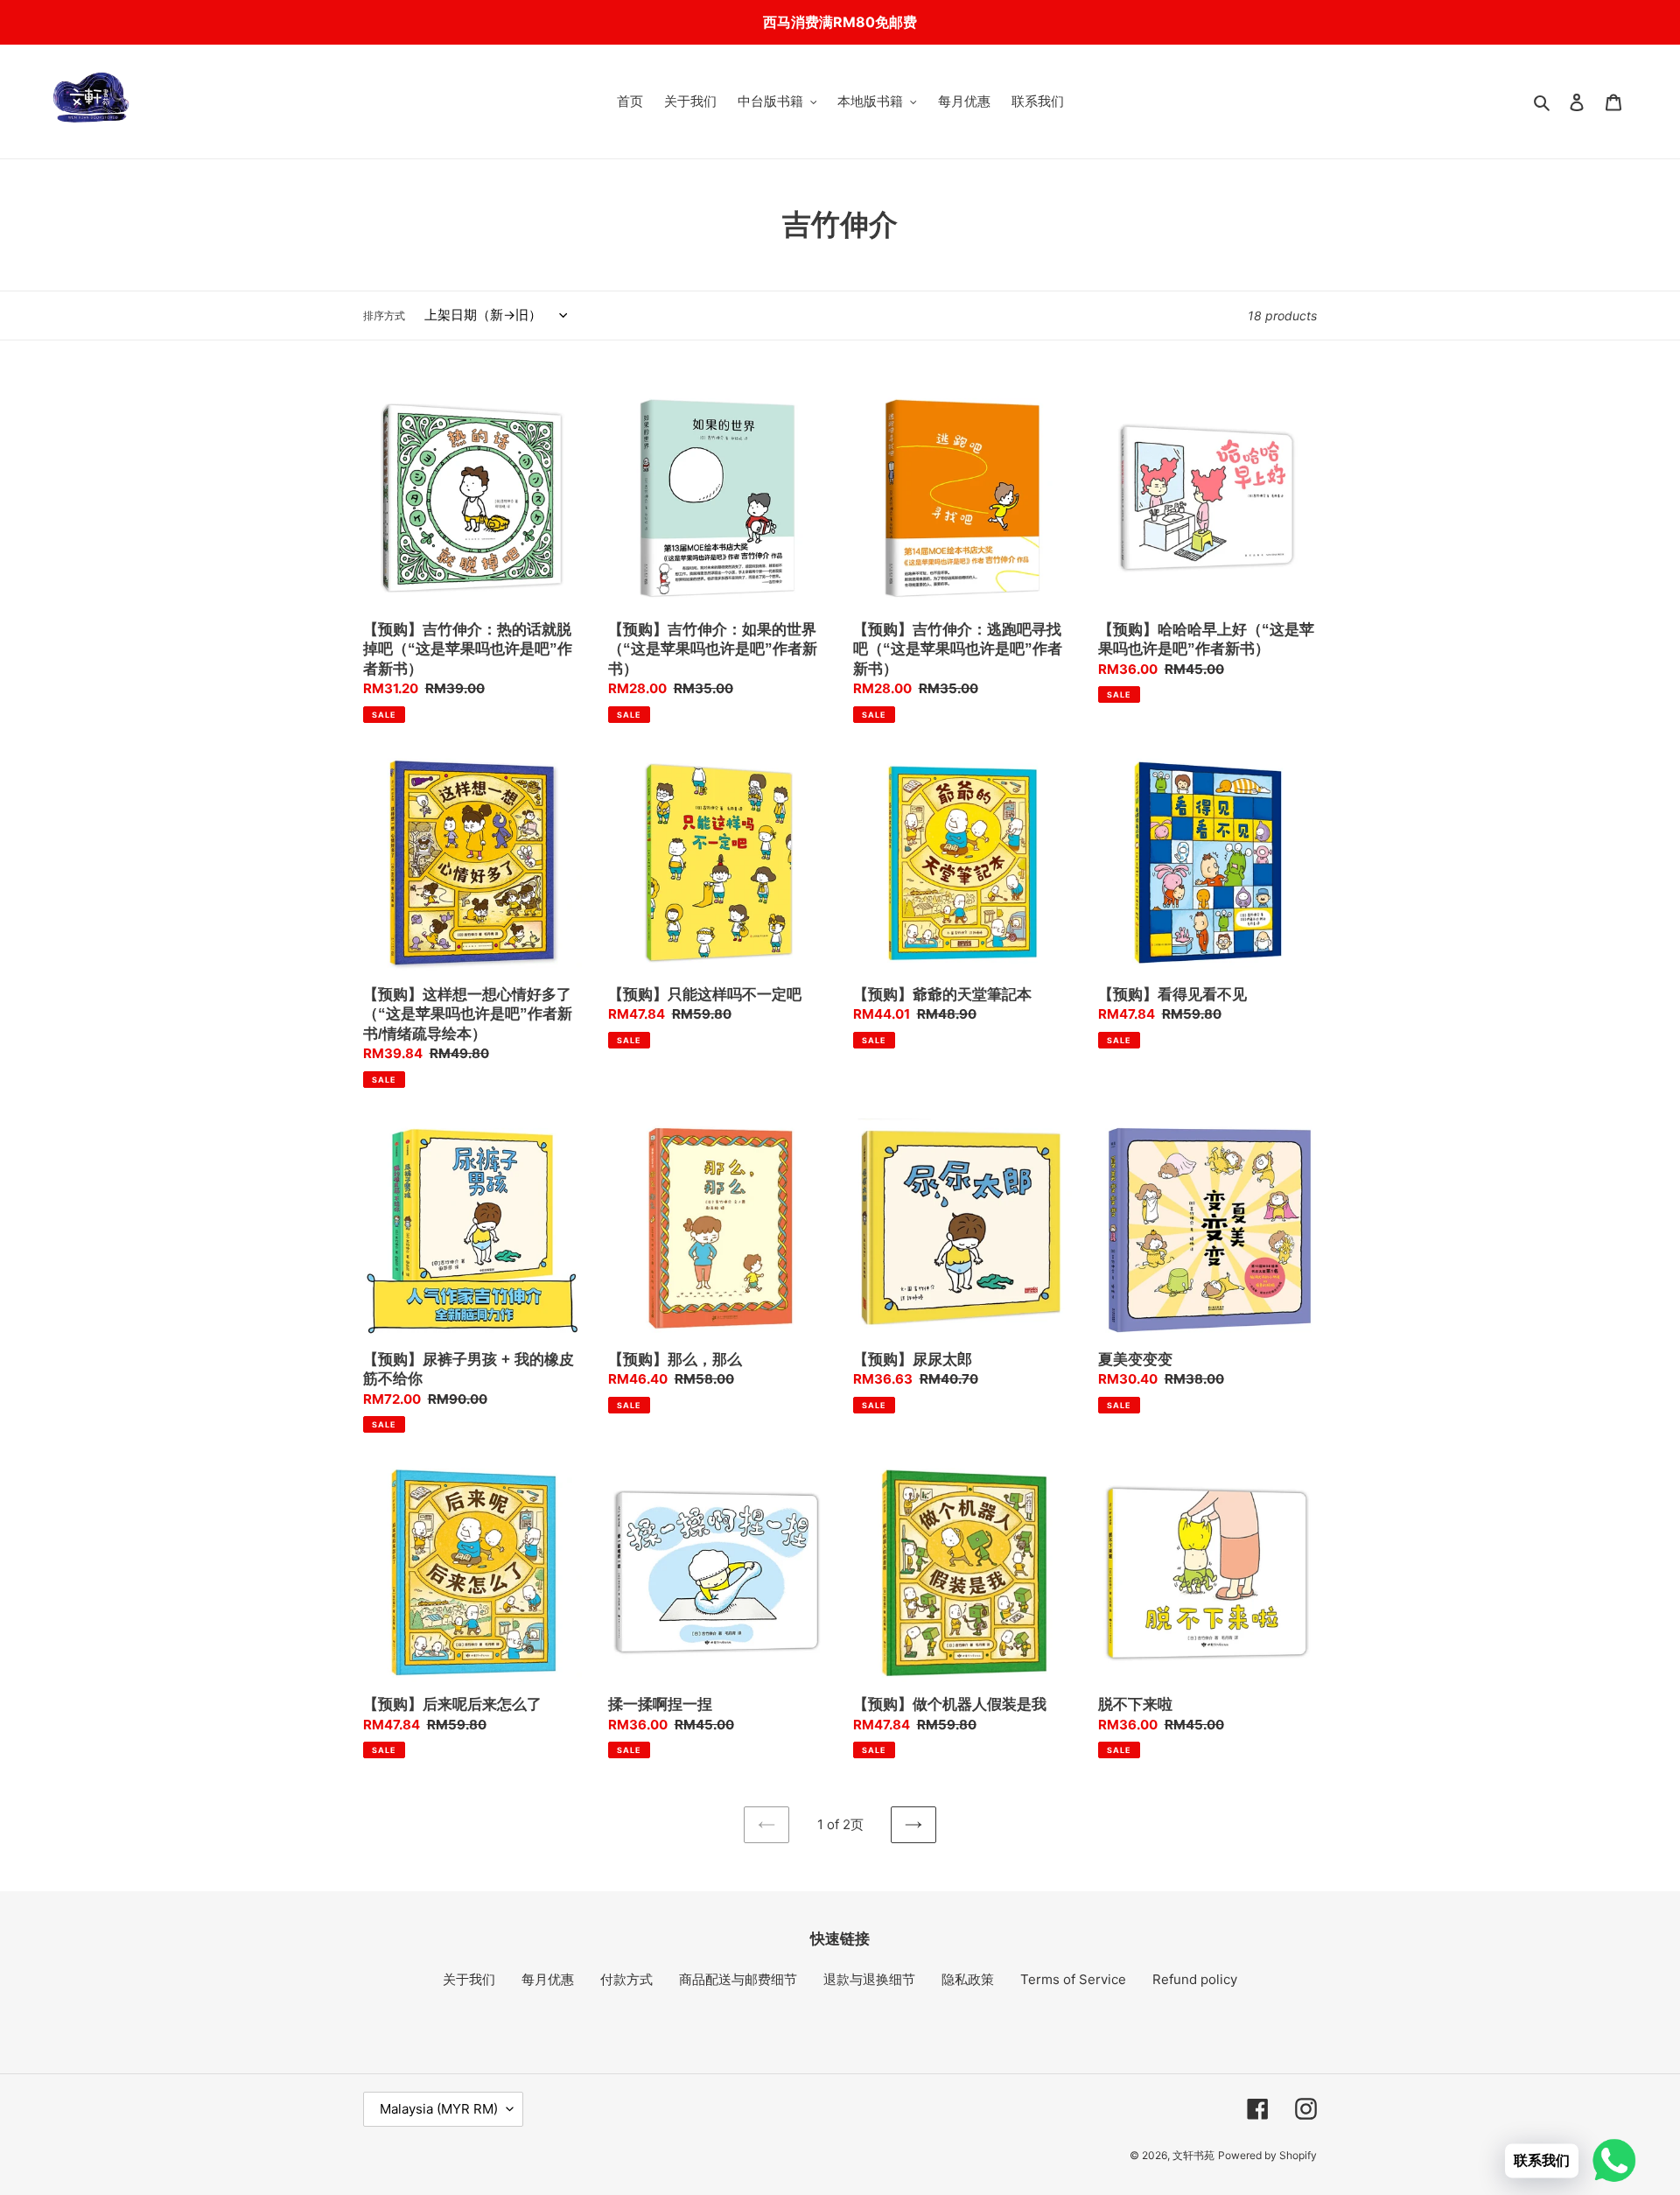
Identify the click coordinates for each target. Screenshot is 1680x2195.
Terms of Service (1073, 1979)
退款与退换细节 (869, 1979)
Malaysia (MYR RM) (439, 2109)
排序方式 (384, 316)
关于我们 (469, 1979)
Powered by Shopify (1267, 2155)
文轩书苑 (1193, 2155)
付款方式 (626, 1979)
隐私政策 (968, 1979)
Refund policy (1195, 1979)
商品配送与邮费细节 (738, 1979)
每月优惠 (548, 1979)
